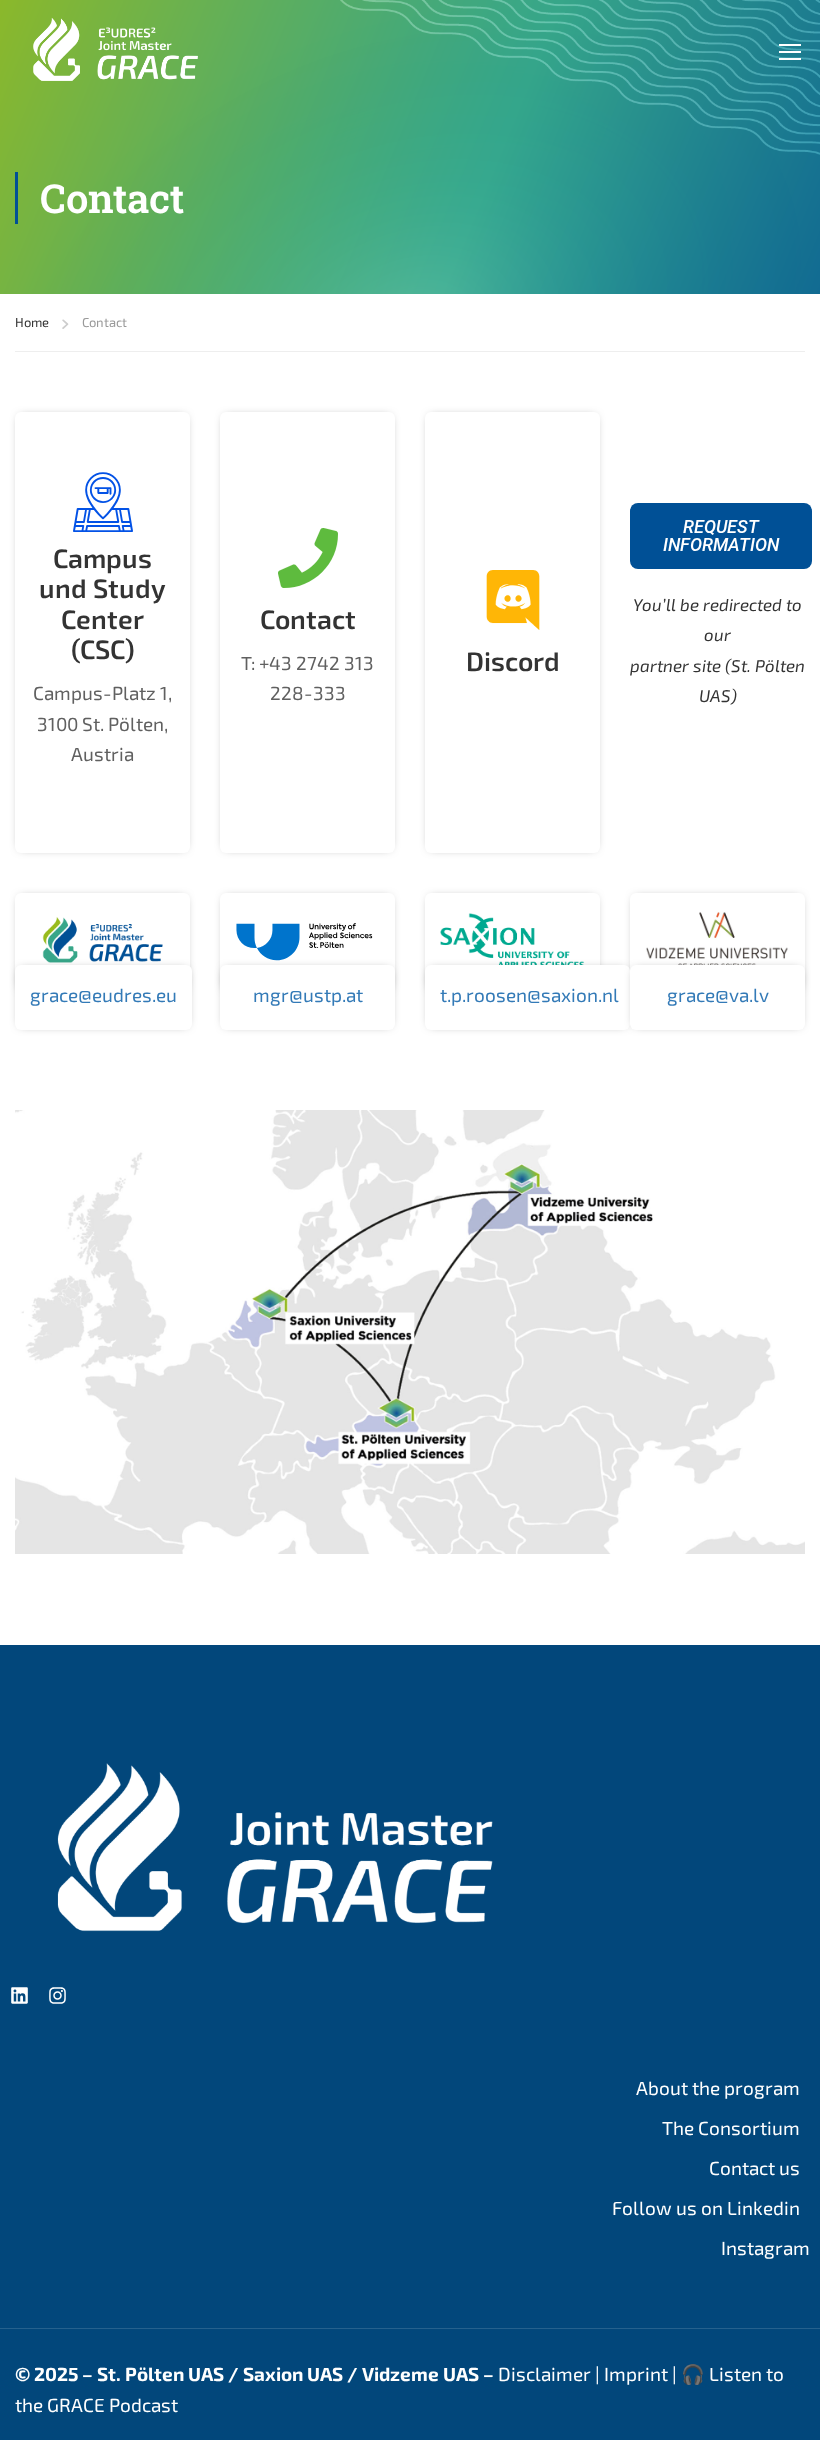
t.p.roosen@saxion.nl (529, 994)
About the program (718, 2087)
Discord (513, 660)
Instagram (765, 2247)
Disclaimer (544, 2373)
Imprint (636, 2373)
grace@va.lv (718, 994)
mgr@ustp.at (308, 994)
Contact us (754, 2167)
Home (32, 322)
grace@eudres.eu (103, 994)
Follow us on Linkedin (706, 2207)
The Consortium (731, 2127)
